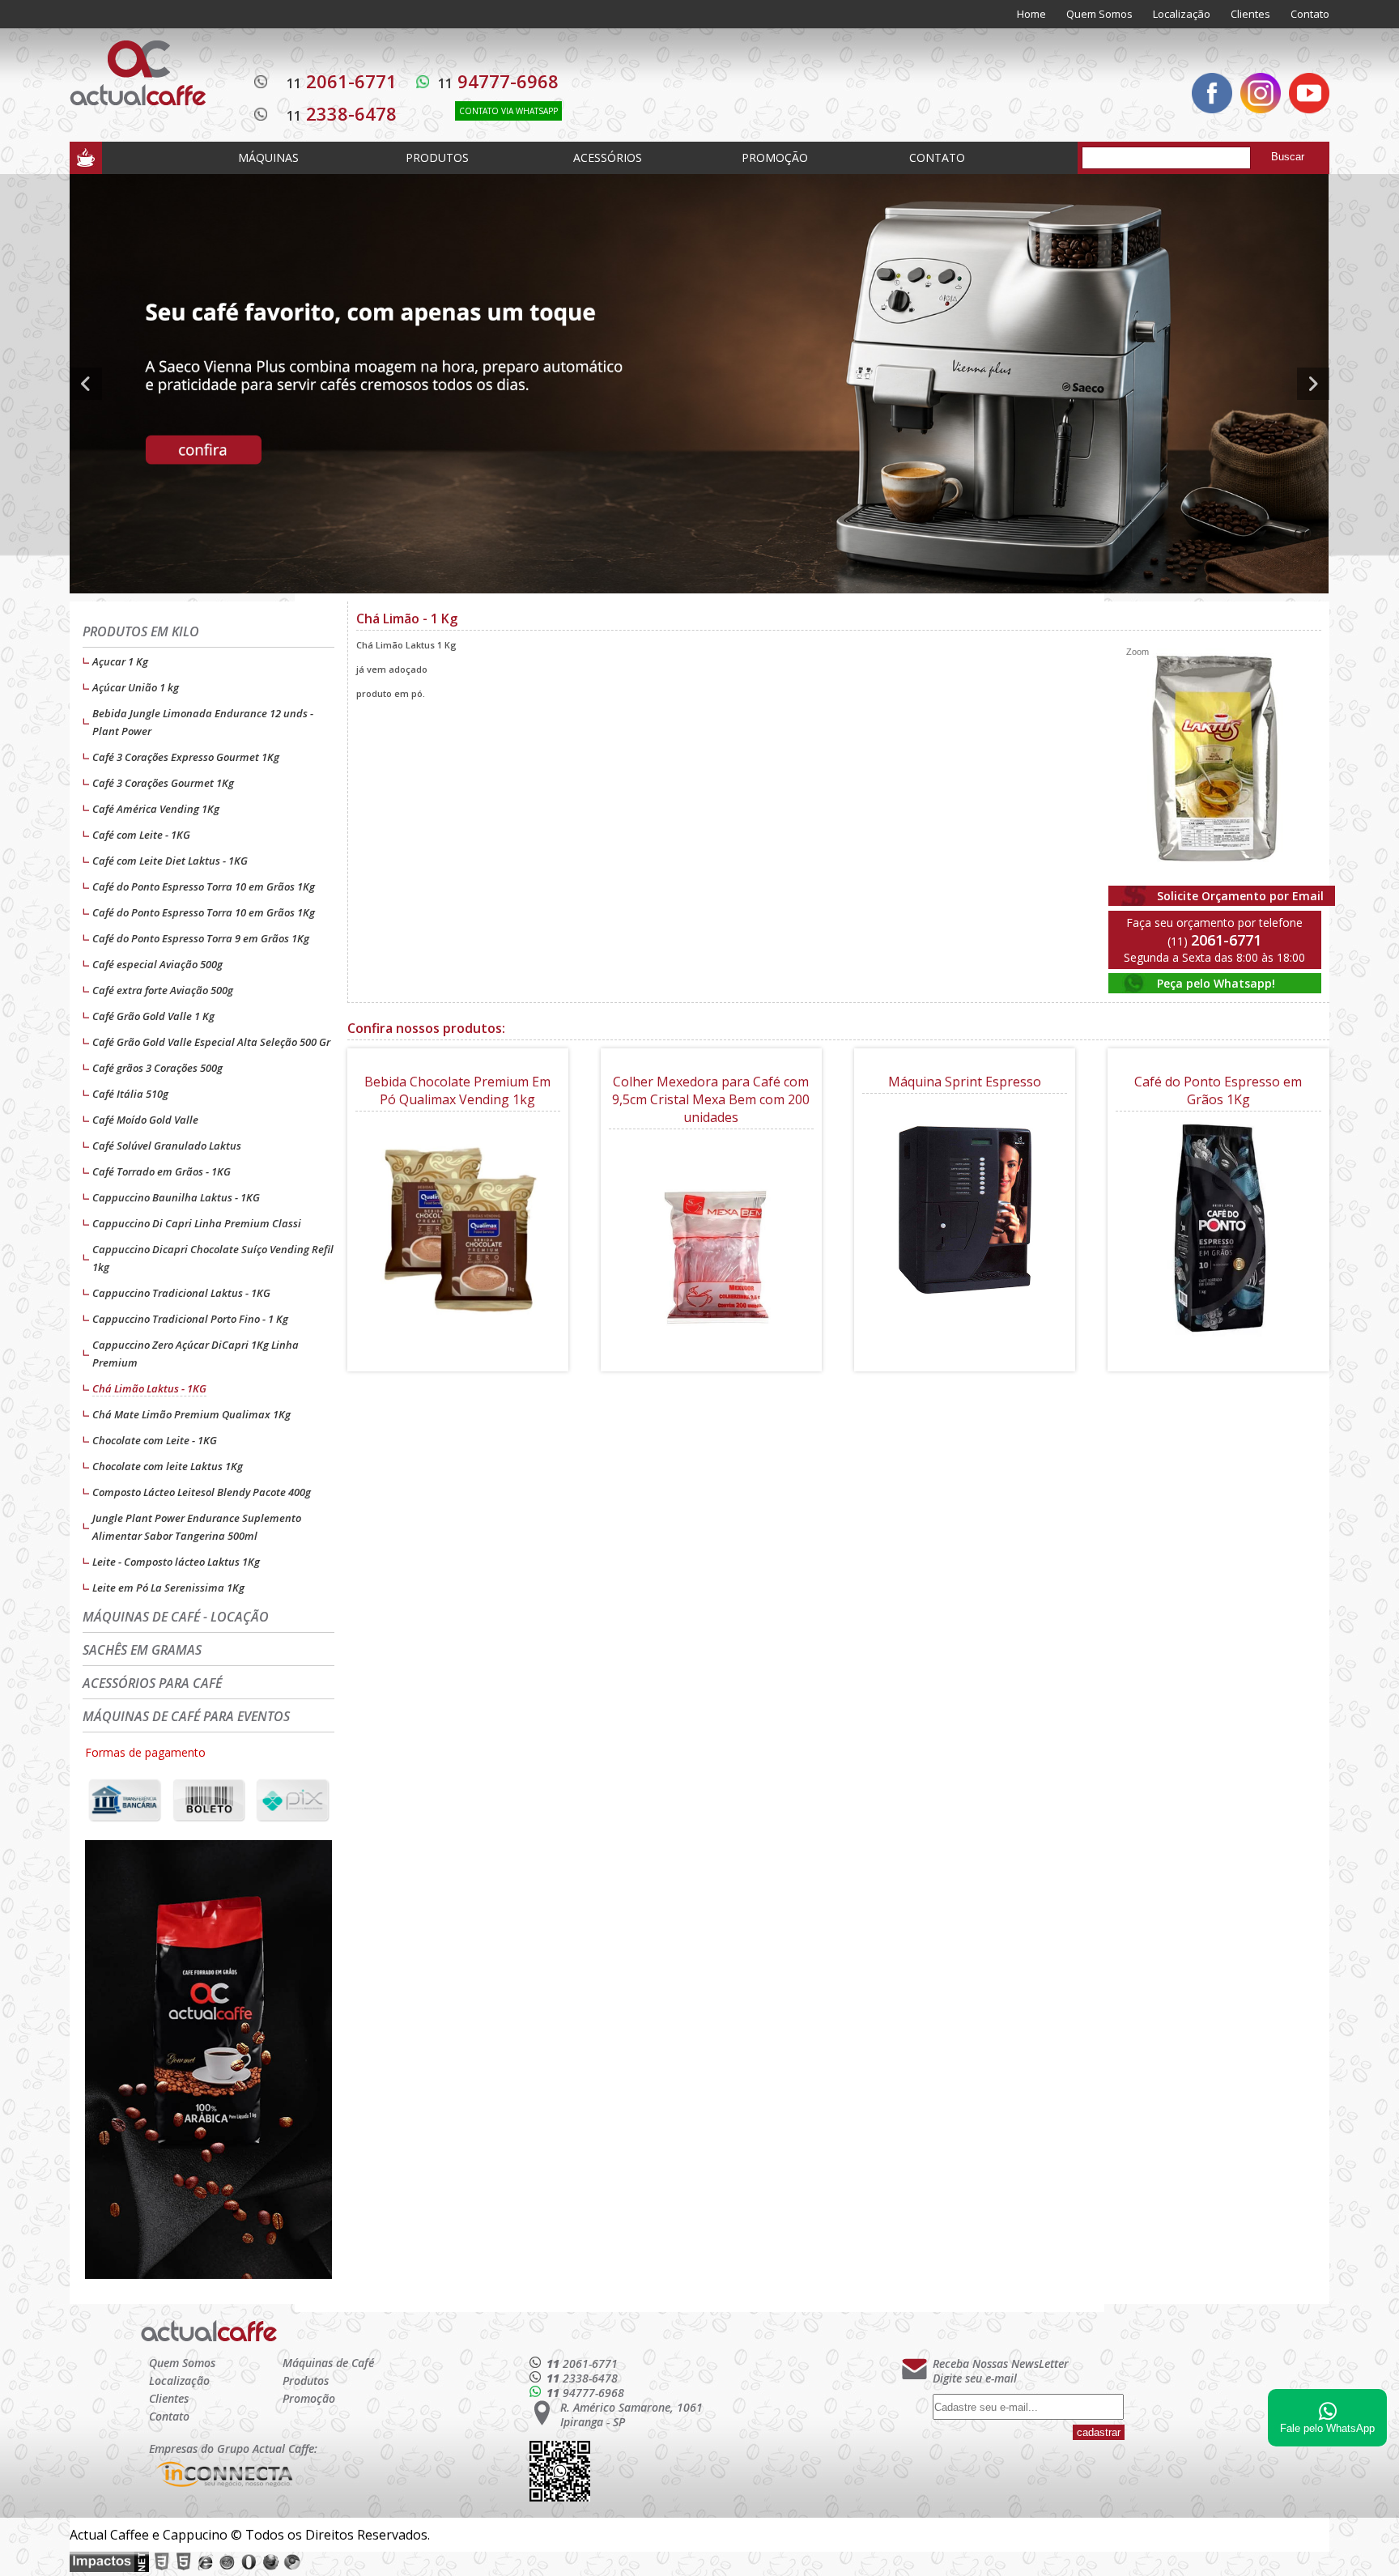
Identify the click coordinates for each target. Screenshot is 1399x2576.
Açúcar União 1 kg (136, 687)
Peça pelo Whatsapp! (1216, 983)
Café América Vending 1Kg (156, 809)
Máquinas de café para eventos (186, 1716)
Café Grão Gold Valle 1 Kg (153, 1016)
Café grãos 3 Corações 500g (157, 1068)
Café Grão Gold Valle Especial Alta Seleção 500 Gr (211, 1042)
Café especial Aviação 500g (157, 964)
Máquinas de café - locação (176, 1617)
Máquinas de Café (328, 2363)
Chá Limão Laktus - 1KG (149, 1388)
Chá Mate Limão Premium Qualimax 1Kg (191, 1414)
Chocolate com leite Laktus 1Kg (168, 1466)
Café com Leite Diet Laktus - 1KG (170, 861)
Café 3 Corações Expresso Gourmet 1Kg (186, 757)
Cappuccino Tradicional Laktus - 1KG (181, 1293)
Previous (86, 384)
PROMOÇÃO (775, 157)
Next (1313, 384)
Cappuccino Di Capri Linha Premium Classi (197, 1223)
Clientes (1250, 14)
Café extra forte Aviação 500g (163, 990)
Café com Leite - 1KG (141, 835)
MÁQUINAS (268, 157)
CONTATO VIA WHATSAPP (508, 111)
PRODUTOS (437, 157)
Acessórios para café (152, 1683)
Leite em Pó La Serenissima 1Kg (168, 1588)
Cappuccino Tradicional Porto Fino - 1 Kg (190, 1319)
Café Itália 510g (130, 1094)
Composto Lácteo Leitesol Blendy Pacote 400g (202, 1492)
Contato (1310, 14)
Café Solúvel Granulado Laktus (167, 1146)
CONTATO (937, 157)
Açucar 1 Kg (120, 661)
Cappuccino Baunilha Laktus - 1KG (176, 1197)
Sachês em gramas (142, 1650)
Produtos (306, 2380)
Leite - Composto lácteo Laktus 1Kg (176, 1562)
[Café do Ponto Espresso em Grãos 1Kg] (1218, 1228)
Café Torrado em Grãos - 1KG (162, 1171)
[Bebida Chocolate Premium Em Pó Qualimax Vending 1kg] (458, 1228)
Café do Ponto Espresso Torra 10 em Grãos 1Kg (204, 886)
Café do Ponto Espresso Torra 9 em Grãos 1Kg (201, 938)
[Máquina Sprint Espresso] (965, 1211)
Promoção (309, 2398)
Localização (1182, 14)
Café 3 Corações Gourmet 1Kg (163, 783)
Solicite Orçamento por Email (1240, 896)
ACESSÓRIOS (608, 157)
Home (1031, 14)
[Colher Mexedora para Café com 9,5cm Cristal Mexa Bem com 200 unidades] (711, 1246)
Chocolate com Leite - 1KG (155, 1440)
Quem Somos (1099, 14)
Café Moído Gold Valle (145, 1120)
